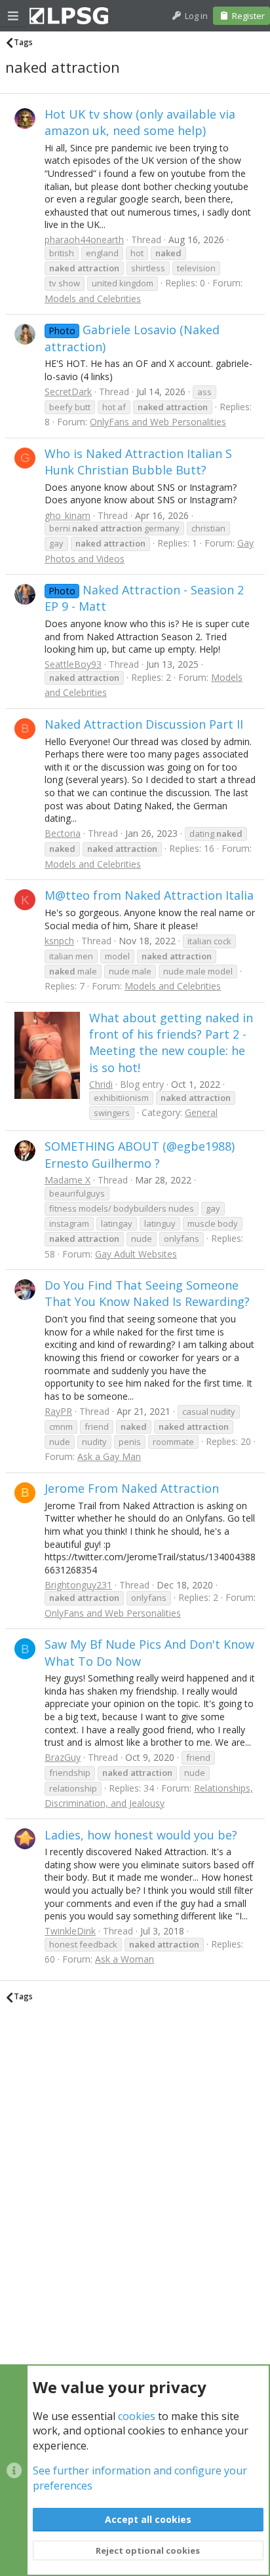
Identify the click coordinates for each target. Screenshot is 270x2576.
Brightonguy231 (78, 1585)
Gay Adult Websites (136, 1254)
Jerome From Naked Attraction (132, 1488)
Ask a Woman (125, 1959)
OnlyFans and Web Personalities (158, 422)
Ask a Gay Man (109, 1456)
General (201, 1112)
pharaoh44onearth (84, 240)
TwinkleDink (70, 1931)
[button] (13, 16)
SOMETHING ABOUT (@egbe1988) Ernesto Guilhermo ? (140, 1154)
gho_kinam (67, 515)
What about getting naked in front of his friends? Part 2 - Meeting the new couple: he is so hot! (171, 1043)
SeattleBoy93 (73, 664)
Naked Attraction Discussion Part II (144, 724)
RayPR (58, 1411)
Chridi (101, 1084)
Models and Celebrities (93, 298)
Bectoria (63, 833)
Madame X (67, 1180)
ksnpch (59, 941)
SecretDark (68, 392)
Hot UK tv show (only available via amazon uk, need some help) (140, 122)
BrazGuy (63, 1757)
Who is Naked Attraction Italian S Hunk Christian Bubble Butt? (138, 462)
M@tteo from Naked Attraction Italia (149, 895)
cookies (137, 2416)
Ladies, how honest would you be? (141, 1835)
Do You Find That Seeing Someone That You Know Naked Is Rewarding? (147, 1293)
